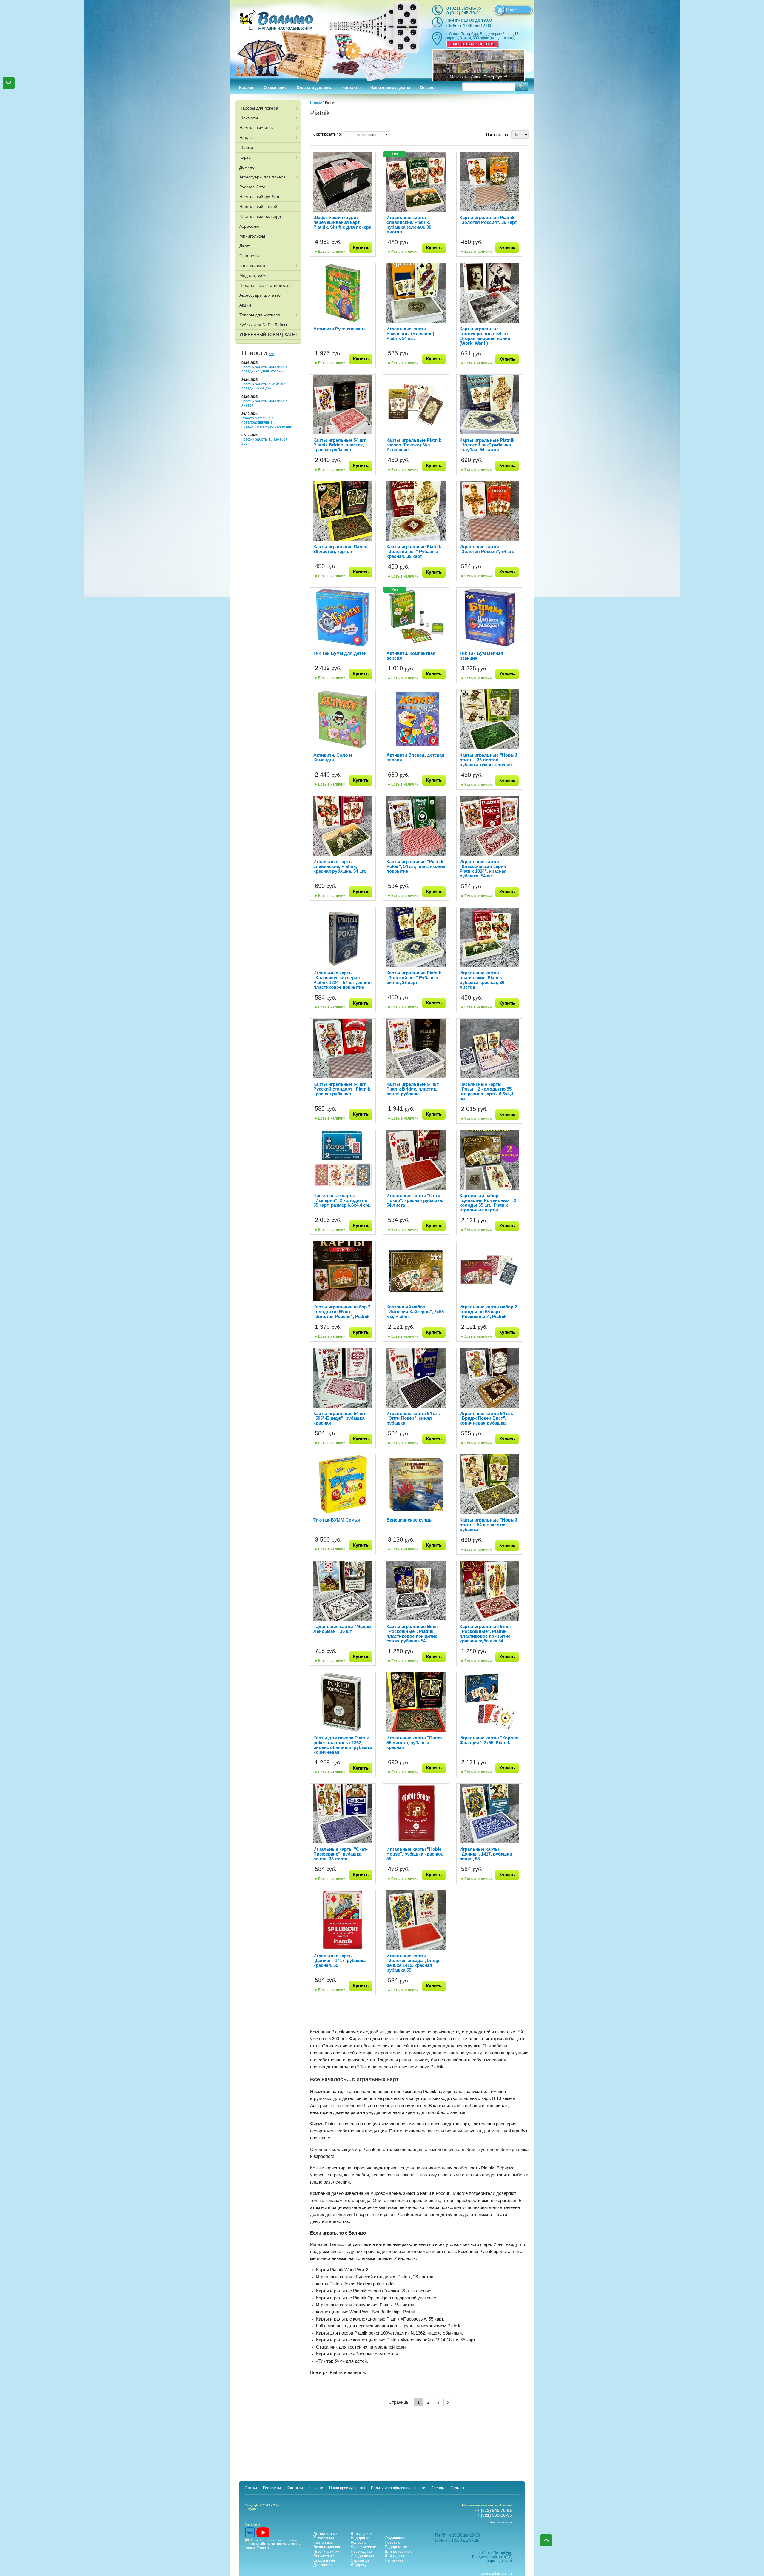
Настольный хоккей (258, 207)
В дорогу (359, 2565)
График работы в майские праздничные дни (263, 386)
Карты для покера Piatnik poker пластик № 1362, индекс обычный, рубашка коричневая (343, 1745)
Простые (392, 2542)
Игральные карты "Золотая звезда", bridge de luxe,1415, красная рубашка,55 (413, 1963)
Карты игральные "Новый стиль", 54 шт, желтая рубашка (488, 1525)
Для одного (395, 2556)
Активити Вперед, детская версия (415, 757)
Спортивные (324, 2560)
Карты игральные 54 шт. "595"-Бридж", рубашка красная (340, 1418)
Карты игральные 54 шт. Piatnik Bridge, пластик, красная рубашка (340, 445)
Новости (316, 2488)
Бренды (438, 2488)
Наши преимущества (390, 88)
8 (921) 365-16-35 (464, 8)
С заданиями (362, 2556)
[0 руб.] (499, 10)
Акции (245, 305)
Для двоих (323, 2565)
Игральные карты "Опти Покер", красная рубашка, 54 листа (415, 1200)
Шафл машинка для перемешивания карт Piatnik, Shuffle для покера (342, 222)
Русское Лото (252, 187)
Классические (363, 2547)
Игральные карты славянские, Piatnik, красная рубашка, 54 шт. (340, 866)
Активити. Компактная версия (411, 656)
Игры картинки (326, 2551)
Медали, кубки (254, 275)
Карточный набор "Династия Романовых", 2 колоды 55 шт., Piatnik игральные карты (488, 1203)
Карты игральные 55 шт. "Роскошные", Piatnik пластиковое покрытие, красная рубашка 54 (486, 1634)
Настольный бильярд (260, 216)
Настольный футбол (259, 197)
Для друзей (361, 2533)
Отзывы (428, 88)
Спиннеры (249, 256)
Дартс (245, 246)
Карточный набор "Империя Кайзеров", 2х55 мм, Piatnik (415, 1312)
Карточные (323, 2542)
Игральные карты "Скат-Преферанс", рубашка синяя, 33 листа (341, 1854)
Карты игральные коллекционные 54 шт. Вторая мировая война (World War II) (485, 336)
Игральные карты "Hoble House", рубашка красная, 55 (415, 1854)
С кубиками (324, 2538)
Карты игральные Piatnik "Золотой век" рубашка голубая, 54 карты (487, 445)
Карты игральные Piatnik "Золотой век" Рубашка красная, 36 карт (414, 551)
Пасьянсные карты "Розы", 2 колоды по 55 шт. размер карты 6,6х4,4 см (486, 1091)
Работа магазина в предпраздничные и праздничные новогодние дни (267, 422)
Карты (245, 157)
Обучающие (396, 2538)
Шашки (246, 147)
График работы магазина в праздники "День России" (264, 369)
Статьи (251, 2488)
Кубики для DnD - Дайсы (263, 325)
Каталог (246, 88)
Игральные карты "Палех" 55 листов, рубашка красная (416, 1743)
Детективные (325, 2533)
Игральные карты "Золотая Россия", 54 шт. (487, 549)
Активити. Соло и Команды (333, 757)
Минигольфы (252, 236)
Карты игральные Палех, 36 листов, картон (341, 549)
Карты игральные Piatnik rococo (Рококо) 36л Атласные (414, 445)
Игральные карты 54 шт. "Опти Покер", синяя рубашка (413, 1418)
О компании (275, 88)
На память (394, 2560)
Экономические (327, 2547)
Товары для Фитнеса (260, 315)
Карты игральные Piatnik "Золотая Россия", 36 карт (488, 220)
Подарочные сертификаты (265, 285)
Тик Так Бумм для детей (340, 653)
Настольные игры (257, 128)
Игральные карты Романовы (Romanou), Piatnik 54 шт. (411, 334)
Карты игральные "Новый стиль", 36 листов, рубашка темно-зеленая (488, 760)
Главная (316, 102)
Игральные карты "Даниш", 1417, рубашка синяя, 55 (486, 1854)
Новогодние (361, 2551)
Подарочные (396, 2547)
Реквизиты (272, 2488)
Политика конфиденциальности (398, 2488)
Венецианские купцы (410, 1520)
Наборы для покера (259, 108)
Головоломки (252, 266)
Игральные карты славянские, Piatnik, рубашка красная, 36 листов (482, 980)
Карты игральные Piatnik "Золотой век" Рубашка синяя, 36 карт (414, 978)
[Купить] (361, 248)
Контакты (351, 88)
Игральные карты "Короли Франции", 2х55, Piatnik (489, 1740)
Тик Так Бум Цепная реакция (481, 656)
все (271, 354)
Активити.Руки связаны (339, 329)
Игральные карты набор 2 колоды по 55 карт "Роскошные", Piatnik (488, 1312)
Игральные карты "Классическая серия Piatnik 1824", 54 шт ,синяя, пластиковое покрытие (342, 980)
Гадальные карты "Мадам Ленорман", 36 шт (342, 1629)
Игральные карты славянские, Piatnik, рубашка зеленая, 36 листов (409, 225)
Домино (247, 167)
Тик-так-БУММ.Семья (337, 1520)
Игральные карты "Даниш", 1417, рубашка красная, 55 (339, 1960)
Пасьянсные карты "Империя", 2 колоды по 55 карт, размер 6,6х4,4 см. (342, 1200)
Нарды (246, 138)
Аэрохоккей (251, 226)
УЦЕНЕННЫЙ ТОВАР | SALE (267, 335)
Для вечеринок (398, 2551)
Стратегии (360, 2560)
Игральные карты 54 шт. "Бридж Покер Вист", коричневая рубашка (486, 1418)
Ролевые (359, 2542)
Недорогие (360, 2538)
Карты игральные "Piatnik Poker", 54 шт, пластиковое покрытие (416, 866)
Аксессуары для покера (262, 177)
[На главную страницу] (325, 39)
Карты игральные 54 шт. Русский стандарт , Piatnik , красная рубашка (343, 1089)
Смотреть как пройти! (472, 44)
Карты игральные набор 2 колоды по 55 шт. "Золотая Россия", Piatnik (342, 1312)
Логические (324, 2556)
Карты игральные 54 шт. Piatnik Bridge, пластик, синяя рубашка (413, 1089)
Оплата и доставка (315, 88)
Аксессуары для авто (260, 295)
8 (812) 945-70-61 (464, 13)
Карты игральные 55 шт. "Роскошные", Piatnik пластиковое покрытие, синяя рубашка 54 (413, 1634)
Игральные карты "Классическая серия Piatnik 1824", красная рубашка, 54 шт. (483, 869)
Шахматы (249, 118)
